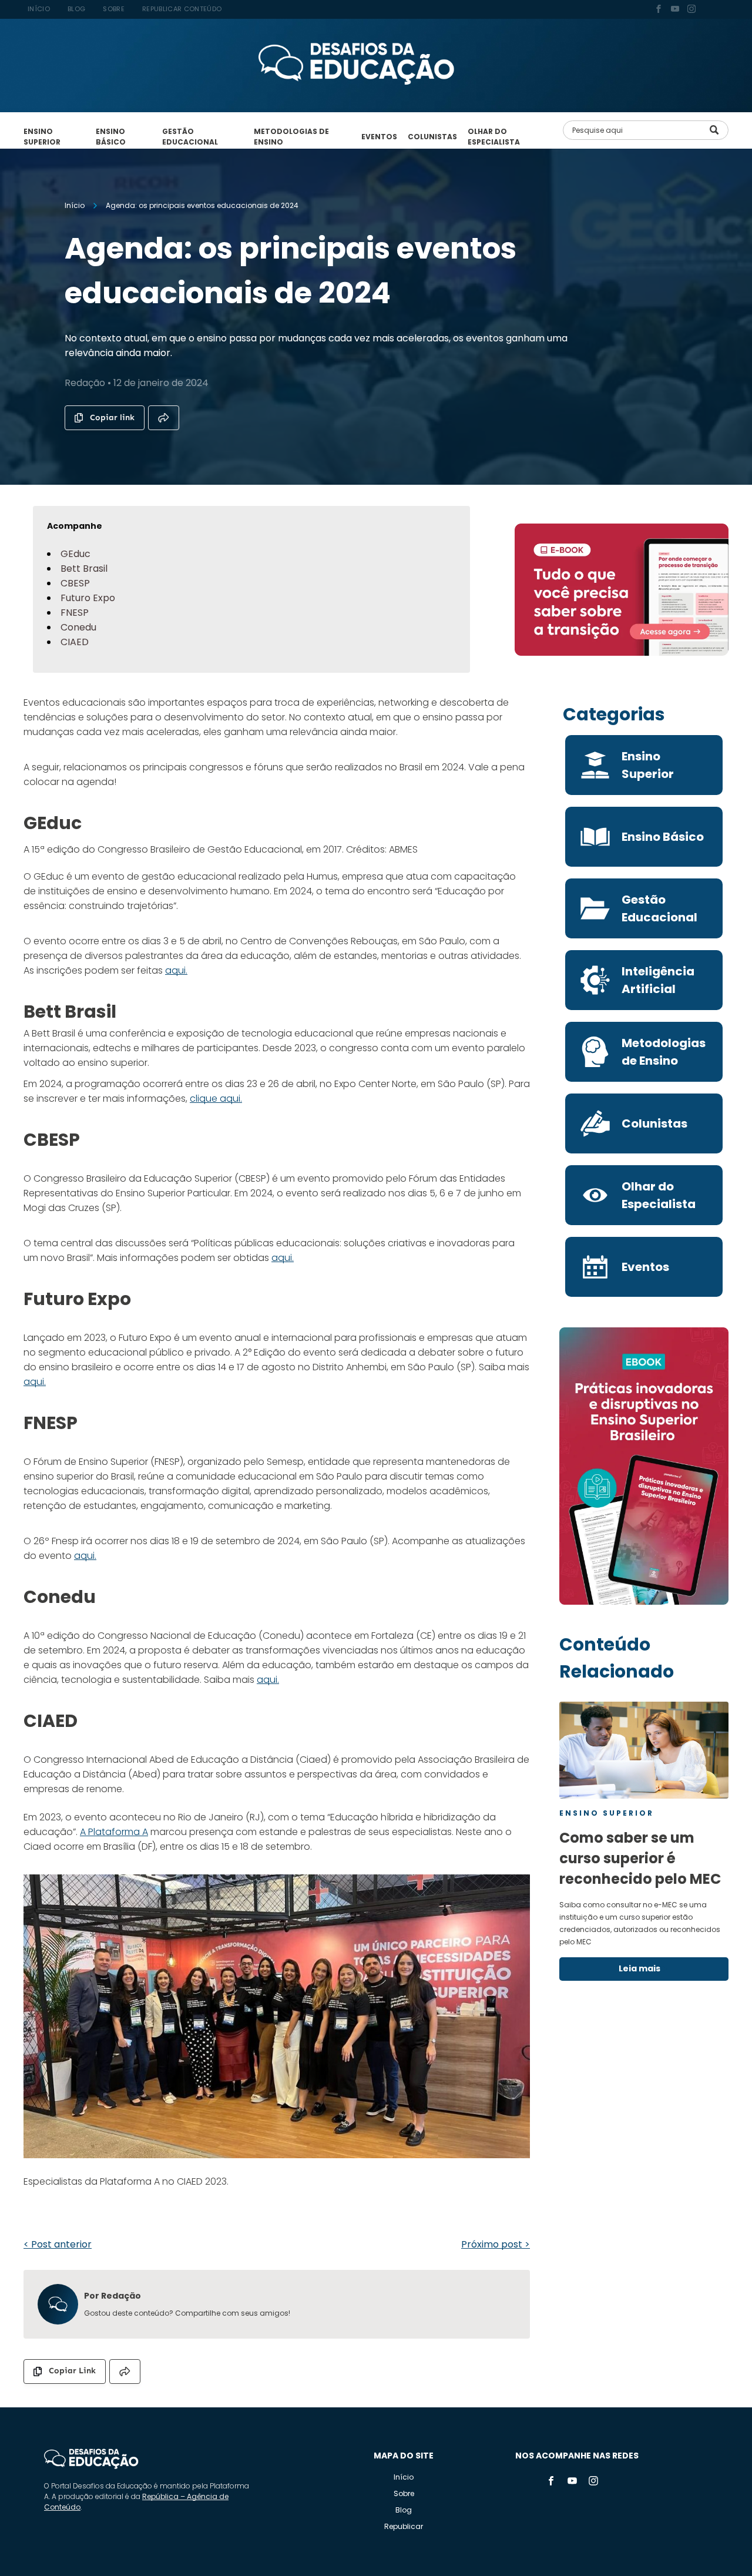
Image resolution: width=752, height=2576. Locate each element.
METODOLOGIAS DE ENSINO (291, 137)
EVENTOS (379, 137)
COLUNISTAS (432, 137)
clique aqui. (216, 1099)
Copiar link (112, 417)
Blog (404, 2510)
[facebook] (659, 10)
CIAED (75, 642)
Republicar (404, 2526)
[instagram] (691, 10)
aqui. (176, 970)
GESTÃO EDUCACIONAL (190, 137)
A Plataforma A (114, 1832)
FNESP (75, 613)
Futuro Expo (88, 598)
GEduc (75, 554)
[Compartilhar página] (164, 418)
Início (404, 2477)
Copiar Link (72, 2371)
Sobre (404, 2493)
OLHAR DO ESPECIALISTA (494, 137)
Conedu (78, 627)
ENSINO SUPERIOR (42, 137)
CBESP (75, 583)
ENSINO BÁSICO (111, 137)
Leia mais (639, 1968)
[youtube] (675, 10)
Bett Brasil (84, 568)
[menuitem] (39, 9)
